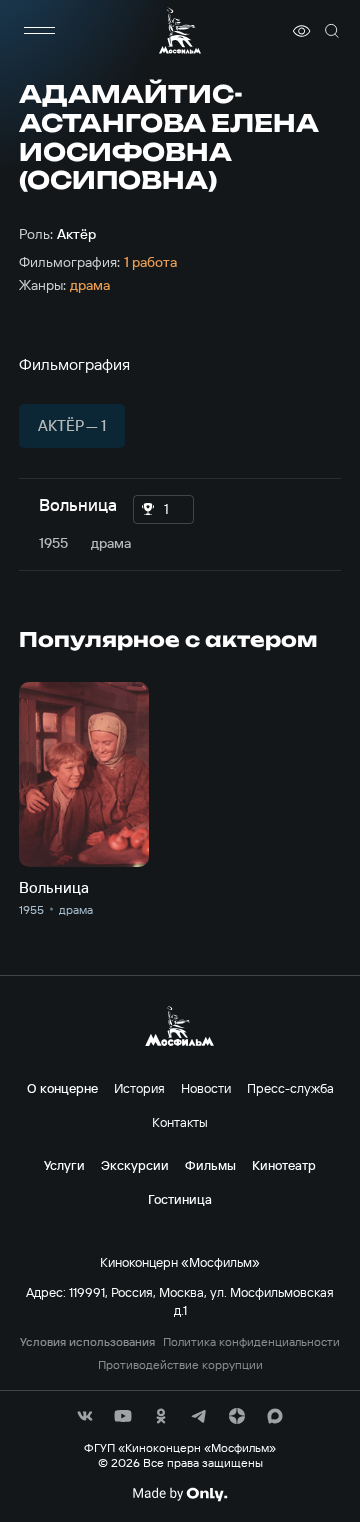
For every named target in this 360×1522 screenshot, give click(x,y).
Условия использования (87, 1342)
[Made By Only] (179, 1494)
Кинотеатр (284, 1165)
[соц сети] (85, 1416)
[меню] (39, 31)
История (139, 1088)
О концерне (62, 1088)
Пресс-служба (290, 1088)
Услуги (64, 1165)
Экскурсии (135, 1165)
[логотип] (180, 30)
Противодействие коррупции (180, 1365)
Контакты (180, 1122)
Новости (206, 1088)
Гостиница (180, 1199)
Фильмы (210, 1165)
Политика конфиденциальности (251, 1342)
